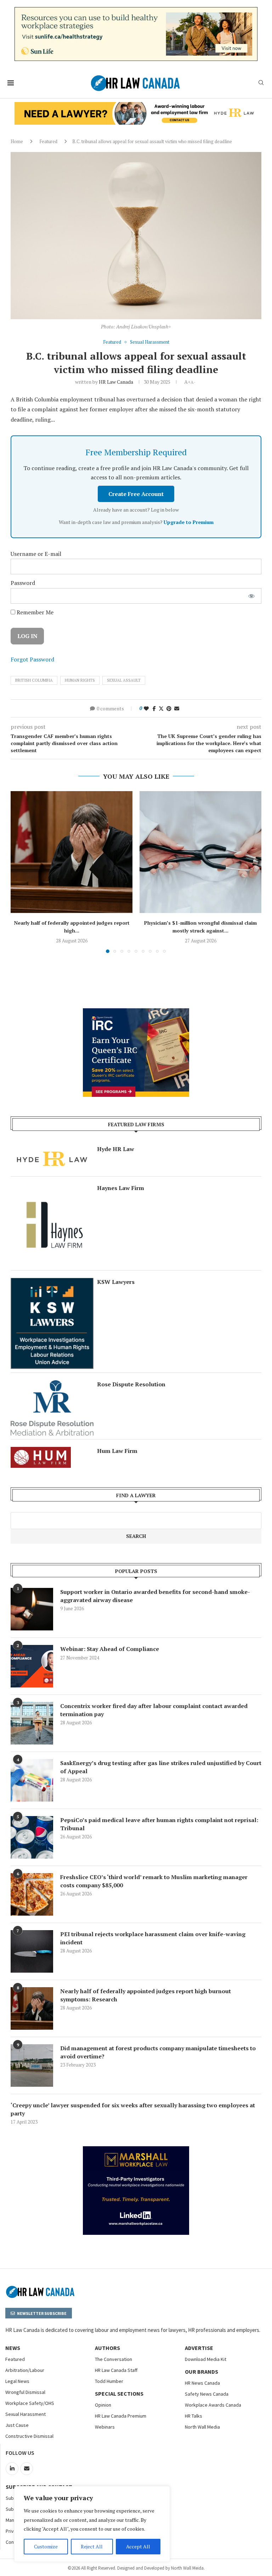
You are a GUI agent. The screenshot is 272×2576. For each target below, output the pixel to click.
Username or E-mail (36, 554)
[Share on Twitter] (161, 708)
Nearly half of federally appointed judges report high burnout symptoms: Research (146, 1995)
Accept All (138, 2546)
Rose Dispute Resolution (131, 1384)
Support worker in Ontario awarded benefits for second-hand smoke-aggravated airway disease (155, 1596)
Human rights (80, 680)
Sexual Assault (124, 680)
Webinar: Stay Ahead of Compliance (110, 1649)
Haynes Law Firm (121, 1188)
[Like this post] (146, 708)
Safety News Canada (207, 2394)
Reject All (92, 2546)
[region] (92, 2524)
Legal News (17, 2381)
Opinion (103, 2405)
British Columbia (34, 680)
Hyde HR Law (116, 1149)
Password (23, 583)
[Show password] (251, 596)
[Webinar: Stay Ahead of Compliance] (32, 1666)
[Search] (261, 83)
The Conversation (114, 2359)
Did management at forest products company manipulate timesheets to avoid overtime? (158, 2052)
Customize (46, 2546)
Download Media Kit (206, 2359)
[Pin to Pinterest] (169, 708)
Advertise (199, 2348)
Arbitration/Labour (25, 2370)
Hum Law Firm (117, 1451)
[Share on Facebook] (154, 708)
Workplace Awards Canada (213, 2405)
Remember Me (34, 612)
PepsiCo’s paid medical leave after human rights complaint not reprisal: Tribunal (159, 1824)
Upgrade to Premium (189, 522)
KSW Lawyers (116, 1282)
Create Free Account (136, 494)
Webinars (105, 2427)
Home (17, 141)
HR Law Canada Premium (121, 2416)
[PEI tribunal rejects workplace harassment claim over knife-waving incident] (32, 1951)
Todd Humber (109, 2381)
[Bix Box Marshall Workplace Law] (136, 2150)
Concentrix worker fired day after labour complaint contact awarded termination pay (154, 1710)
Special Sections (119, 2394)
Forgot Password (32, 659)
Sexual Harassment (25, 2414)
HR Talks (194, 2416)
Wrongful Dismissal (25, 2392)
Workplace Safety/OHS (30, 2403)
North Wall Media (202, 2427)
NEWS (13, 2348)
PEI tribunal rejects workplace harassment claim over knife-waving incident (153, 1938)
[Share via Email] (177, 708)
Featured (48, 141)
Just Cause (17, 2425)
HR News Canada (202, 2383)
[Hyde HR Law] (136, 106)
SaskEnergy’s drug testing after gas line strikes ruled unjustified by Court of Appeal (161, 1767)
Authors (107, 2348)
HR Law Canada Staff (116, 2370)
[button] (20, 872)
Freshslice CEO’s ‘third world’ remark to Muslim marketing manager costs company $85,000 (154, 1881)
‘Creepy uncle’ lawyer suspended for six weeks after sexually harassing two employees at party (133, 2109)
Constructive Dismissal (29, 2436)
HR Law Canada (116, 382)
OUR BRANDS (202, 2372)
